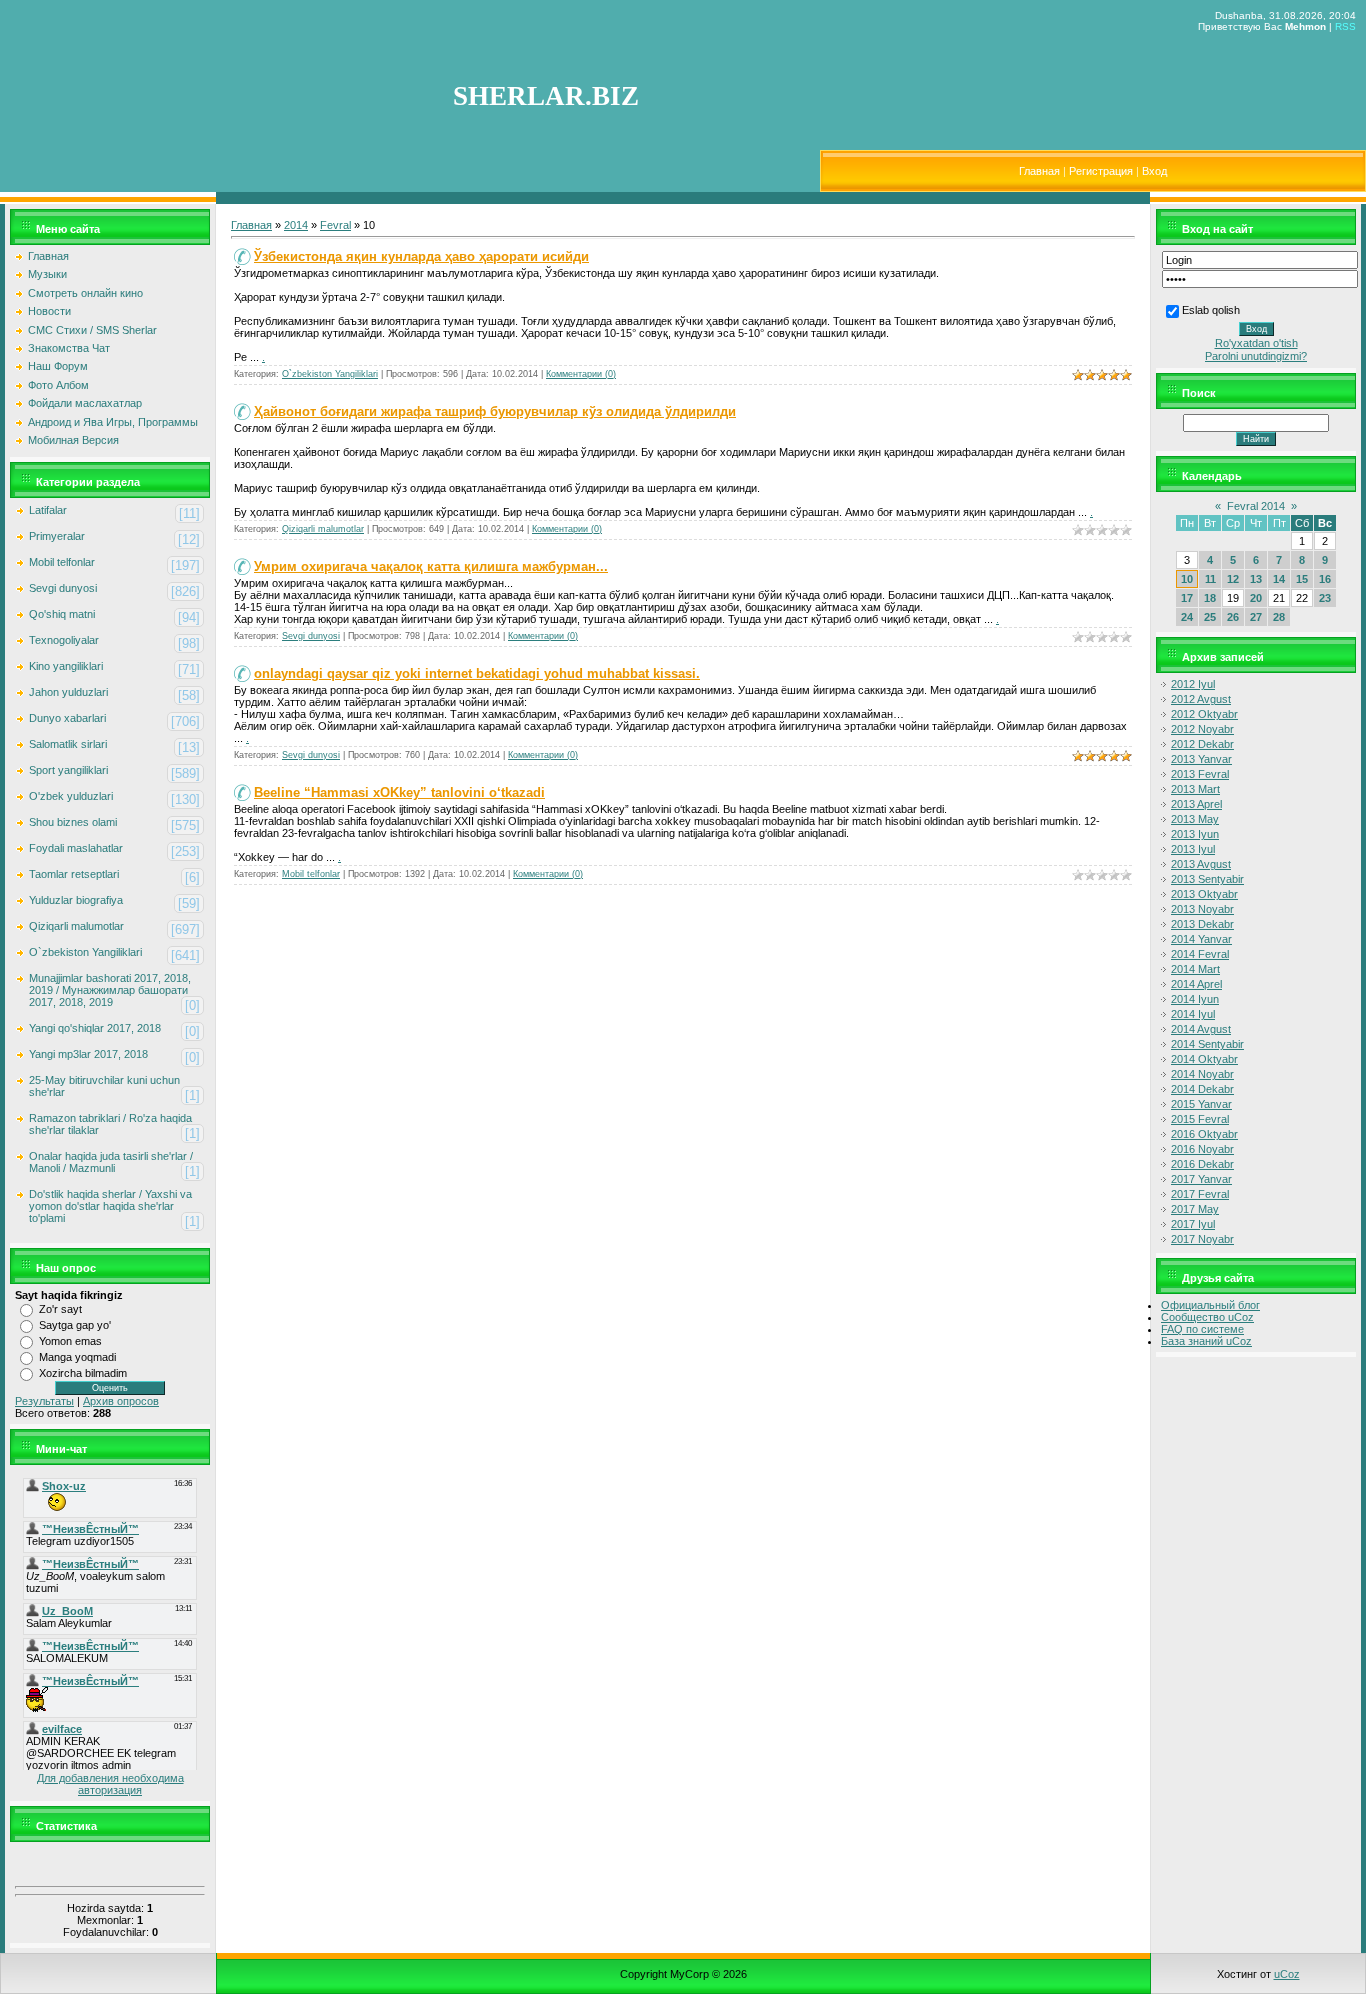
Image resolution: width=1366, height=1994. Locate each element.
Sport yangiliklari (68, 770)
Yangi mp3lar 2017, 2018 (88, 1054)
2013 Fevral (1200, 774)
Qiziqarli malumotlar (76, 926)
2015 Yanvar (1201, 1104)
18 (1210, 598)
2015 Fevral (1200, 1119)
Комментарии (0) (581, 374)
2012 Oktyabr (1204, 714)
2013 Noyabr (1202, 909)
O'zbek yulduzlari (71, 796)
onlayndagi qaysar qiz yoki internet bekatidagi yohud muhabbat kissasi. (477, 673)
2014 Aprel (1196, 984)
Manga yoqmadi (77, 1357)
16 (1325, 579)
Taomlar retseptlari (74, 874)
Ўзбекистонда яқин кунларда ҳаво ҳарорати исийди (421, 256)
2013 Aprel (1196, 804)
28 (1279, 617)
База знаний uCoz (1206, 1341)
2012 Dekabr (1202, 744)
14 (1279, 579)
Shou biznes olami (73, 822)
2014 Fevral (1200, 954)
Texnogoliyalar (64, 640)
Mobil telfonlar (62, 562)
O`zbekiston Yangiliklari (85, 952)
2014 (296, 225)
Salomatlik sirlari (68, 744)
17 (1187, 598)
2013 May (1195, 819)
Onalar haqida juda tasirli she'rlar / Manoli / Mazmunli (111, 1162)
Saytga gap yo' (75, 1325)
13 (1256, 579)
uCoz (1287, 1974)
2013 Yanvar (1201, 759)
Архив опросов (121, 1401)
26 (1233, 617)
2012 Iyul (1193, 684)
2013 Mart (1195, 789)
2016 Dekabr (1202, 1164)
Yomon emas (70, 1341)
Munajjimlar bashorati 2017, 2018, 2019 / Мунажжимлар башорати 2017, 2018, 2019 (110, 990)
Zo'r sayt (60, 1309)
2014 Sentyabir (1207, 1044)
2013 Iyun (1195, 834)
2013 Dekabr (1202, 924)
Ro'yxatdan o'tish (1256, 343)
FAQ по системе (1202, 1329)
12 (1233, 579)
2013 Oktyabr (1204, 894)
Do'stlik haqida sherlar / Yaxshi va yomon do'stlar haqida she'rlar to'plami (110, 1206)
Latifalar (48, 510)
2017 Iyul (1193, 1224)
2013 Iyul (1193, 849)
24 (1187, 617)
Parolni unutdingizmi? (1256, 356)
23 (1325, 598)
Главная (1039, 171)
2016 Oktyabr (1204, 1134)
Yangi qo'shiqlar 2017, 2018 (95, 1028)
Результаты (44, 1401)
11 (1210, 579)
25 (1210, 617)
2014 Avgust (1201, 1029)
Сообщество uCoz (1207, 1317)
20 (1256, 598)
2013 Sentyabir (1207, 879)
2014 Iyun (1195, 999)
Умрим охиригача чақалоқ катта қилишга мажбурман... (431, 566)
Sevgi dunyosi (63, 588)
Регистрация (1101, 171)
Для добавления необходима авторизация (110, 1784)
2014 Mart (1195, 969)
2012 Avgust (1201, 699)
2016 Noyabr (1202, 1149)
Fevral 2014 (1256, 506)
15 (1302, 579)
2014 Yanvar (1201, 939)
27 (1256, 617)
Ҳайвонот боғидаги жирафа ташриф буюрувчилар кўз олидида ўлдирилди (495, 411)
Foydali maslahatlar (76, 848)
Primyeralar (57, 536)
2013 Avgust (1201, 864)
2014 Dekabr (1202, 1089)
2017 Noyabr (1202, 1239)
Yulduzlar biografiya (76, 900)
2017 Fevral (1200, 1194)
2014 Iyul (1193, 1014)
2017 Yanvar (1201, 1179)
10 (1187, 579)
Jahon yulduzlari (68, 692)
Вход (1154, 171)
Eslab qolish (1211, 310)
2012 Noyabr (1202, 729)
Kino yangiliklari (66, 666)
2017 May (1195, 1209)
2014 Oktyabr (1204, 1059)
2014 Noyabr (1202, 1074)
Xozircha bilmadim (83, 1373)
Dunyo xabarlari (67, 718)
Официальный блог (1210, 1305)
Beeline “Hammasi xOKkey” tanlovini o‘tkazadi (399, 792)
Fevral (335, 225)
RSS (1345, 26)
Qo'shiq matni (62, 614)
